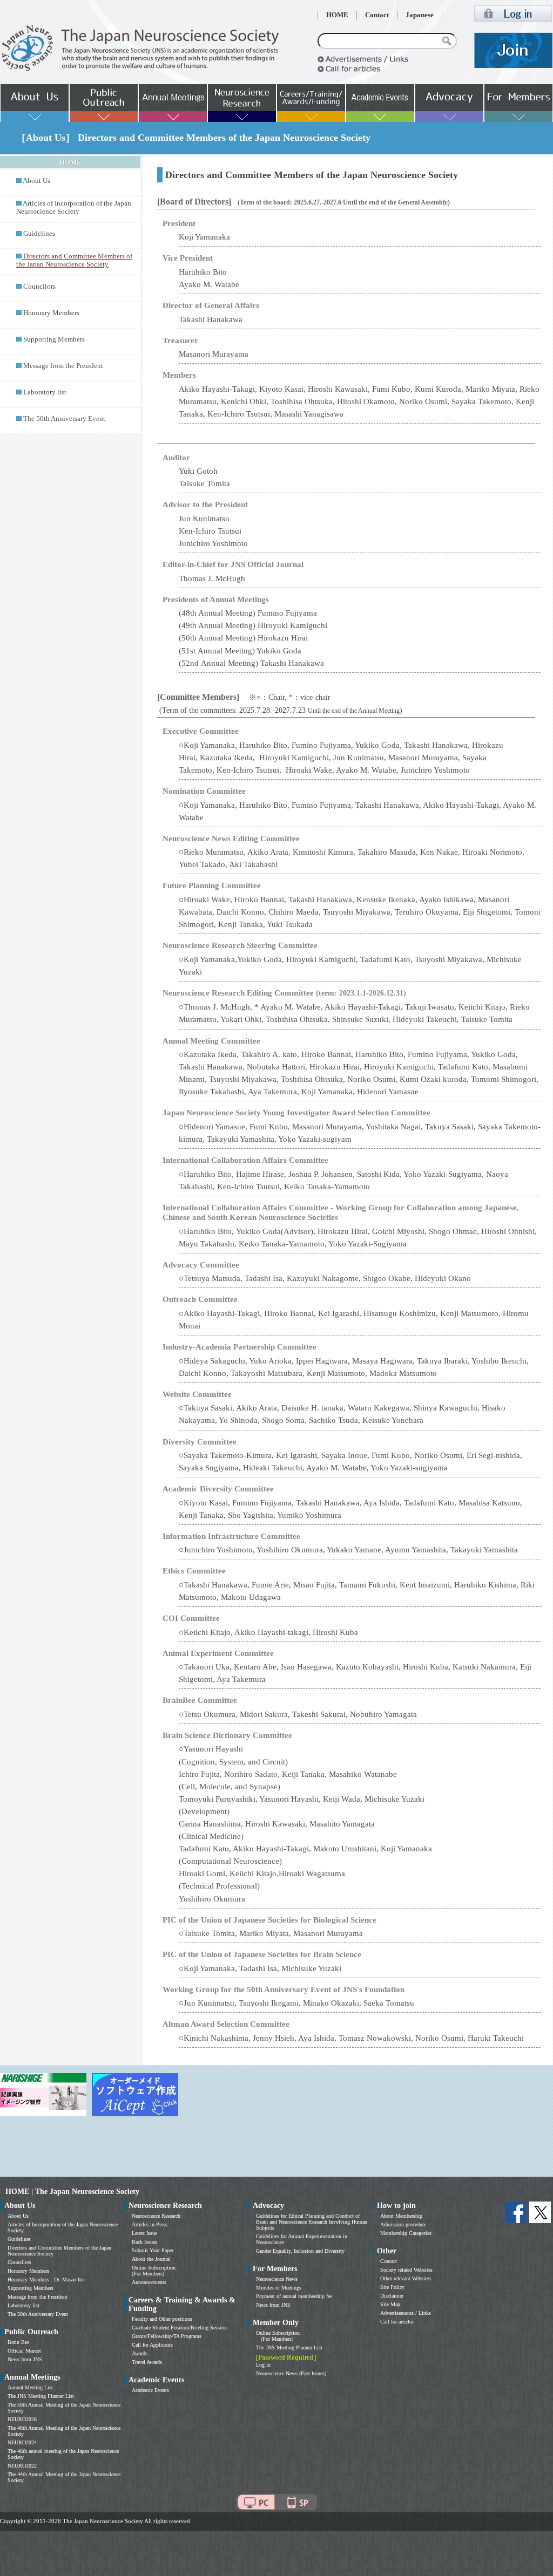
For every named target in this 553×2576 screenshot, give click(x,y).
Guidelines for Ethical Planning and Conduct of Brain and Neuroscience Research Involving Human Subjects (312, 2222)
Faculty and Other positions (162, 2319)
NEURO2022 (22, 2466)
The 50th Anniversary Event (64, 419)
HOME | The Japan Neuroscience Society (72, 2192)
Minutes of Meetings (279, 2288)
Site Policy (392, 2287)
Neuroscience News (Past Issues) (291, 2373)
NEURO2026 (22, 2419)
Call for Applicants (152, 2345)
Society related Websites (406, 2270)
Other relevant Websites (406, 2278)
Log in (263, 2365)
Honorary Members (51, 313)
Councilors (39, 287)
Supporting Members (54, 339)
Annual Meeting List (30, 2387)
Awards (140, 2353)
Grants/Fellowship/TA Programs (167, 2336)
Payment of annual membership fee (294, 2296)
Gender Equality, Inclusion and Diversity (300, 2251)
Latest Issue (144, 2233)
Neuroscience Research (156, 2216)
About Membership (401, 2216)
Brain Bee (18, 2342)
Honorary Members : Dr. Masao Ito (46, 2279)
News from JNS (25, 2359)
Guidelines (39, 234)
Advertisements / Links (406, 2313)
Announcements (149, 2282)
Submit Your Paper (153, 2250)
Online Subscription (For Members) (154, 2271)
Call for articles (397, 2322)
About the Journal (151, 2259)
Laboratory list (45, 392)
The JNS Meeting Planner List (41, 2396)
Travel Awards (147, 2362)
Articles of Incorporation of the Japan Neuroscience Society (74, 207)
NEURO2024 (22, 2442)
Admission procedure (403, 2224)
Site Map (390, 2304)
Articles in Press (150, 2224)
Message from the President (63, 366)
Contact (377, 15)
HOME (337, 15)
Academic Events (150, 2390)
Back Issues (144, 2242)
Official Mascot (24, 2351)
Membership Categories (406, 2233)
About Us (36, 181)
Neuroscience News (277, 2279)
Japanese (420, 15)
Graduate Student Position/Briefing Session (179, 2328)
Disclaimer (392, 2296)
